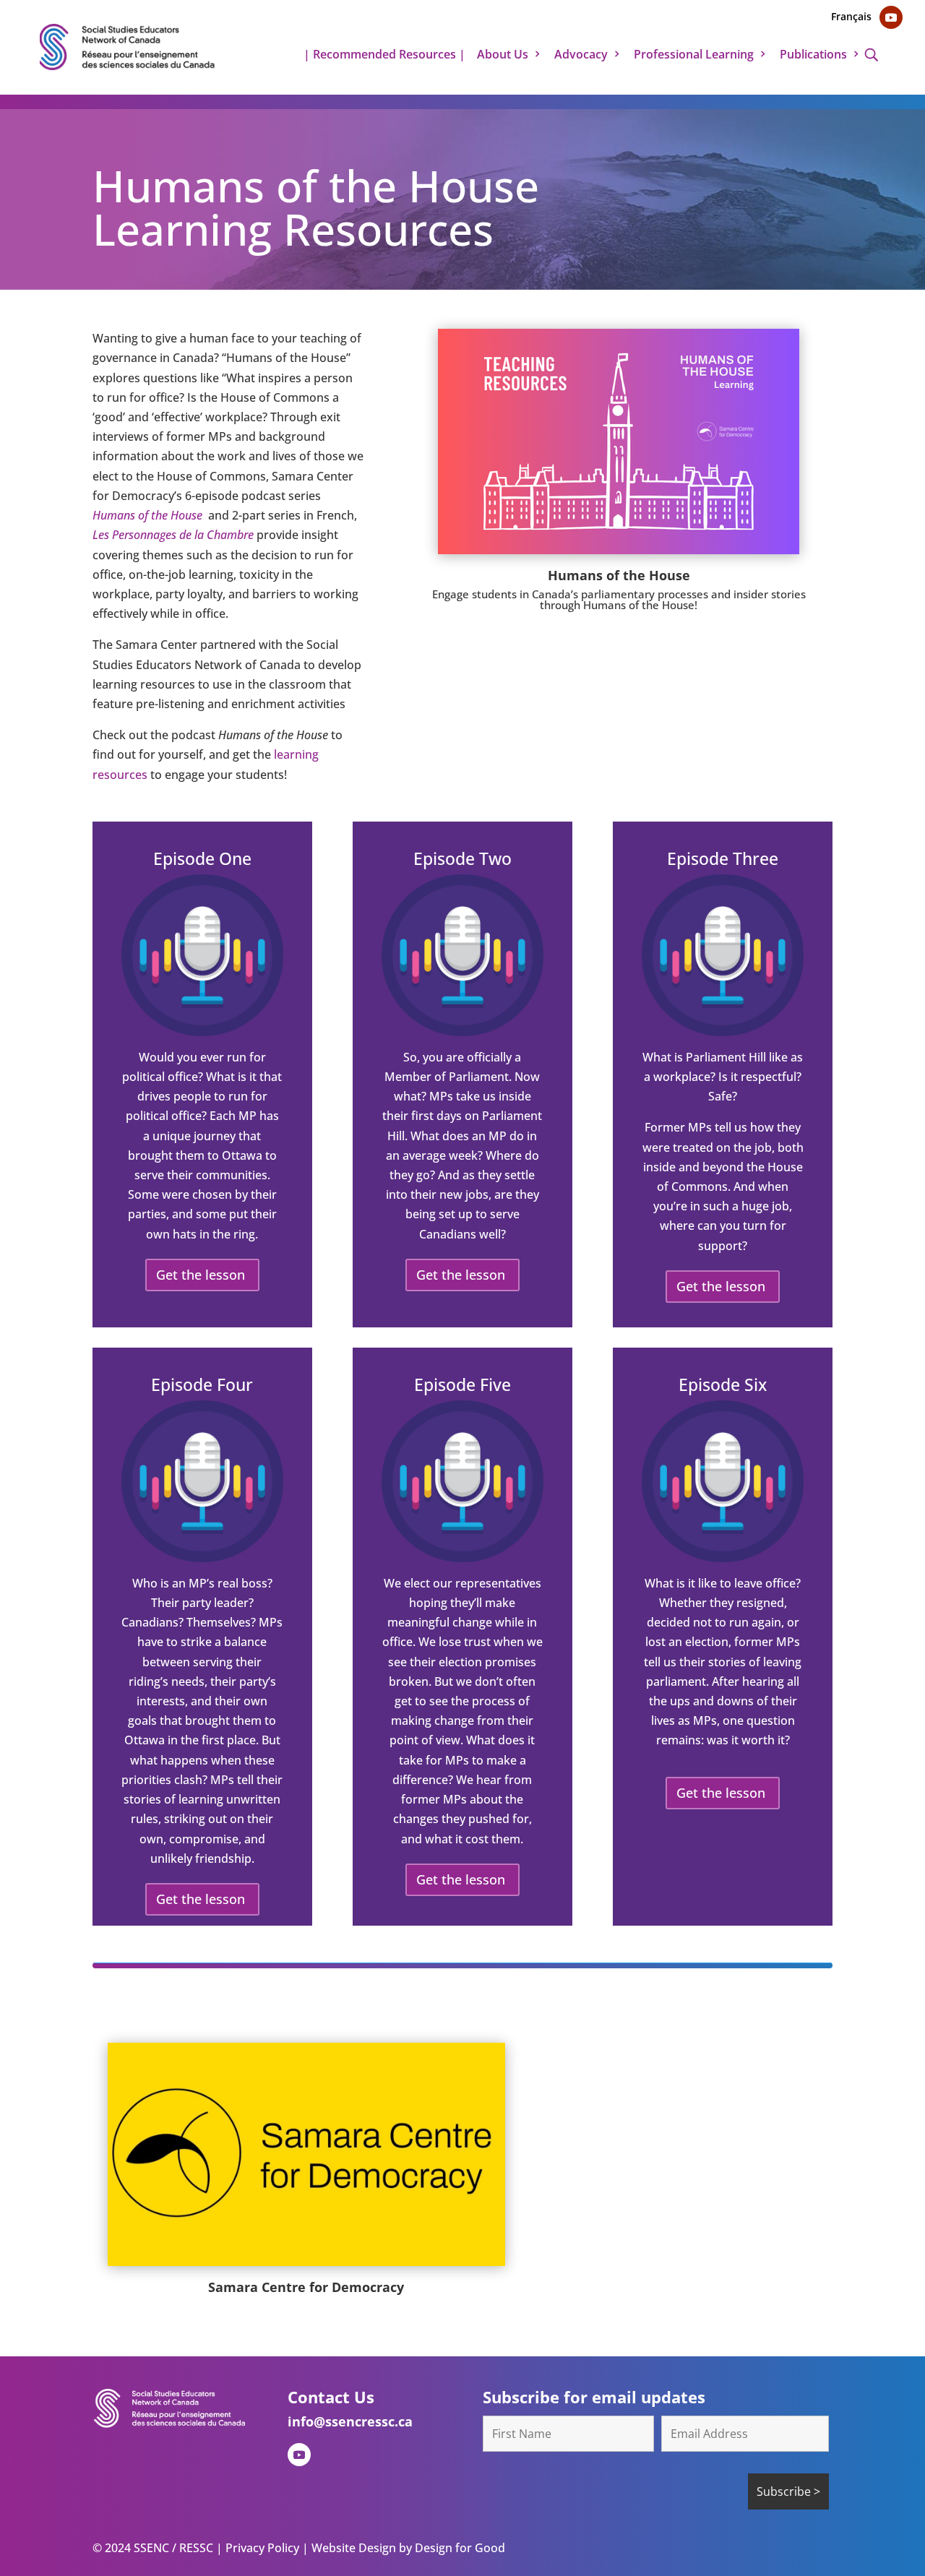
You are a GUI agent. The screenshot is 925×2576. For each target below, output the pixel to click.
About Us (503, 56)
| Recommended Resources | (384, 56)
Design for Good (459, 2548)
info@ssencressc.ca (350, 2421)
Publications (813, 56)
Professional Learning (694, 56)
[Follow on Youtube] (891, 17)
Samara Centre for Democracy (306, 2287)
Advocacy (581, 56)
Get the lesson (201, 1275)
